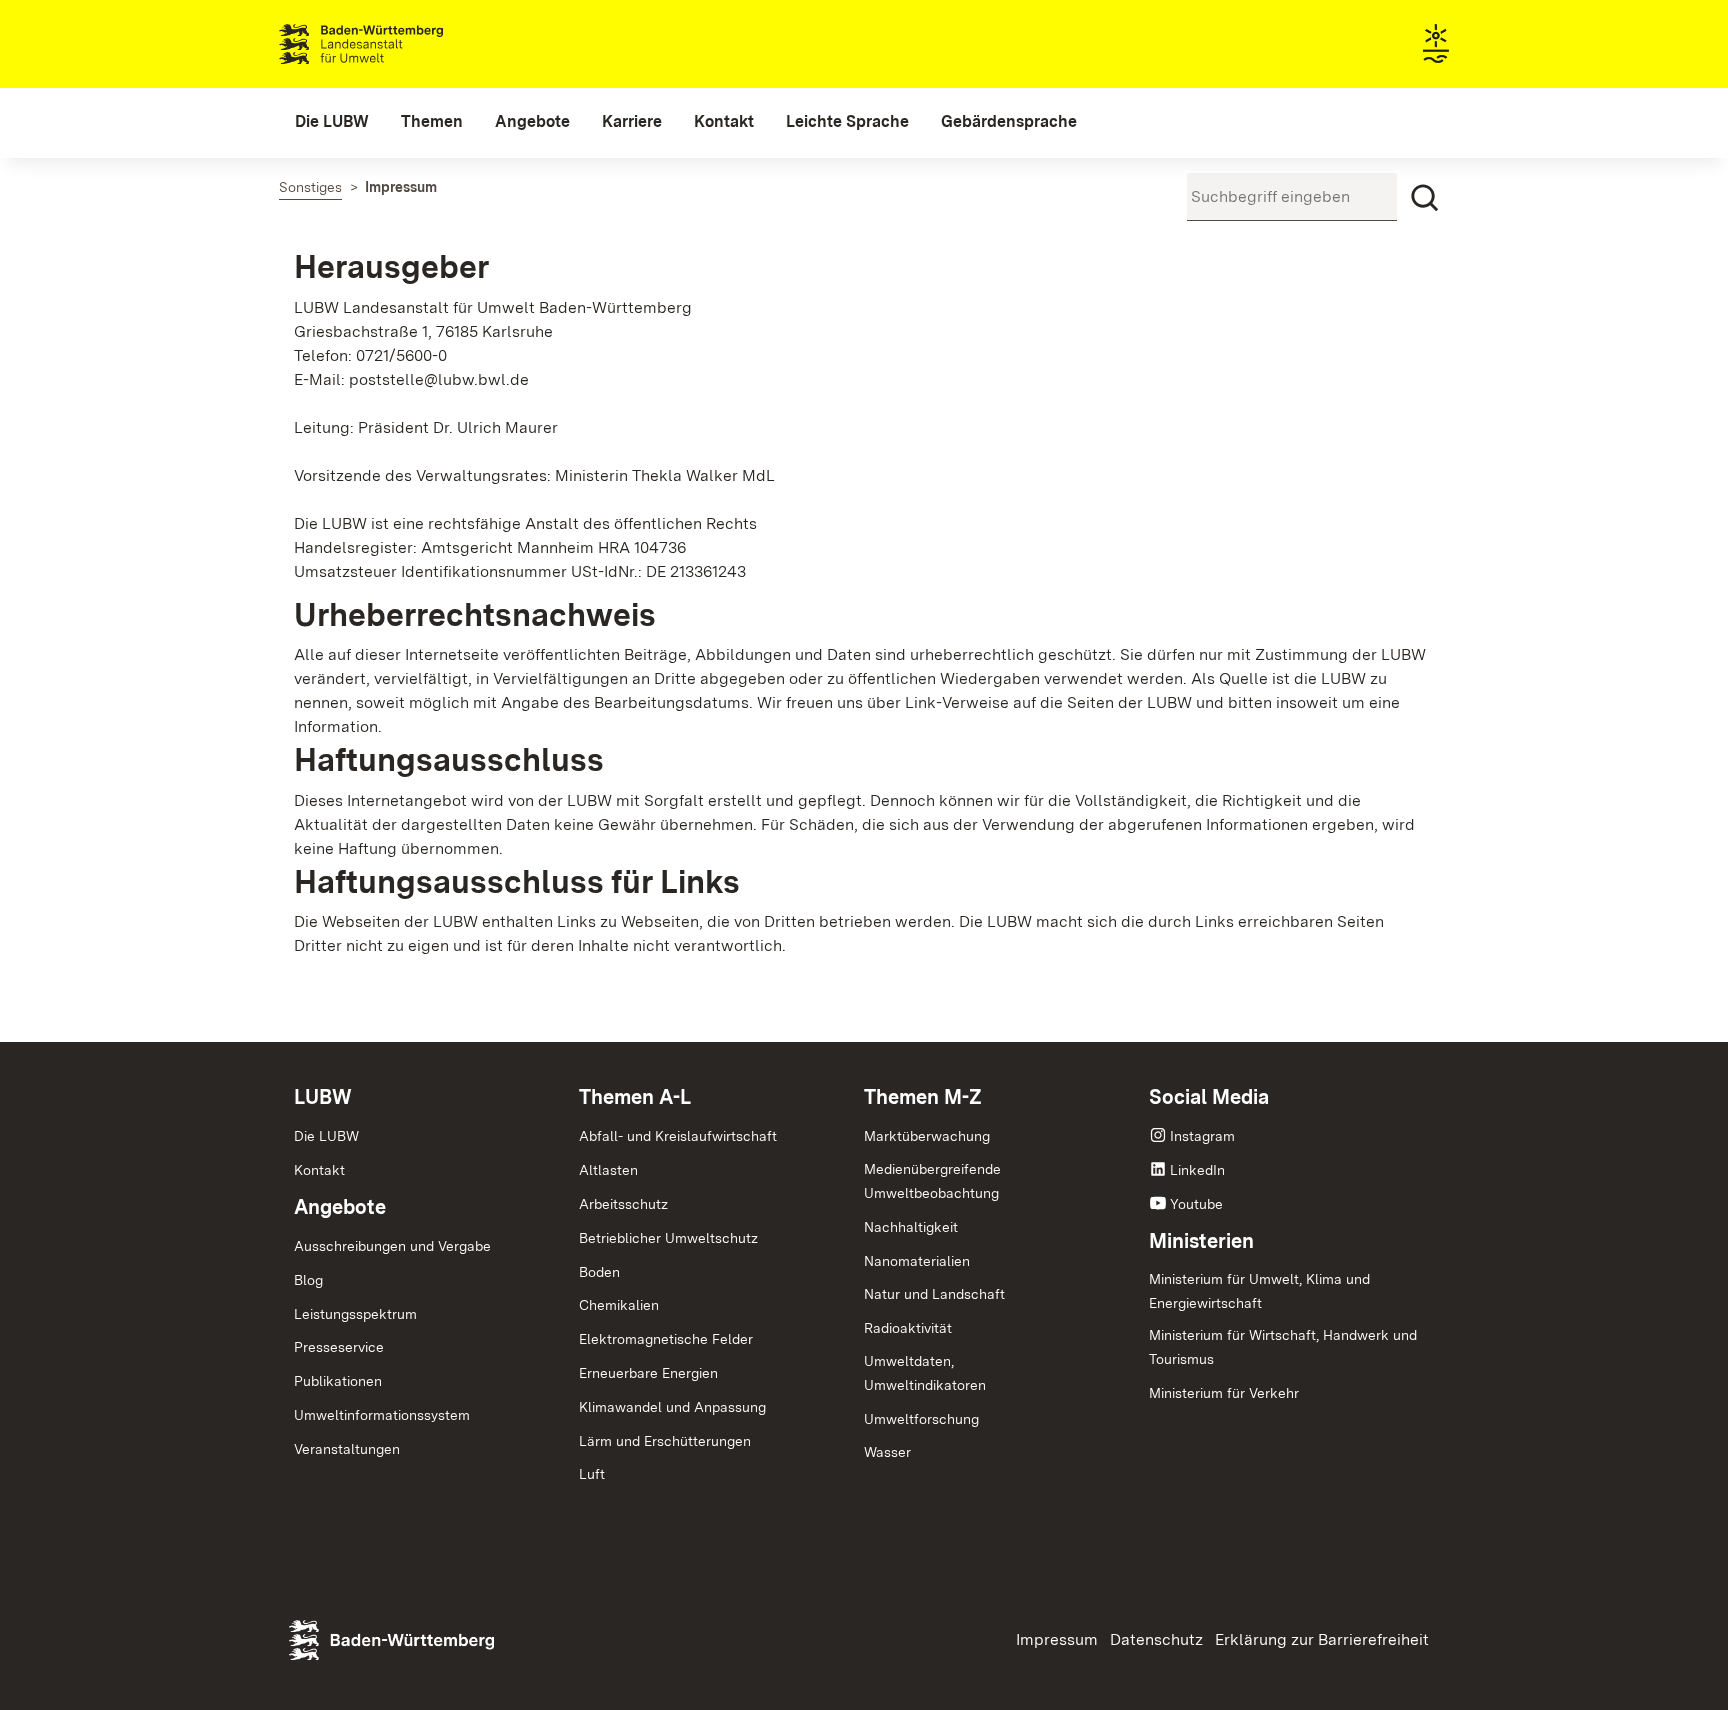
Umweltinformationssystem (382, 1415)
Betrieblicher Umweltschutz (668, 1238)
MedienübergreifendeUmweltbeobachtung (932, 1181)
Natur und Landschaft (934, 1294)
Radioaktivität (908, 1328)
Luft (592, 1474)
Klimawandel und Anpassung (672, 1407)
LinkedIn (1197, 1170)
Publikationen (338, 1381)
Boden (599, 1272)
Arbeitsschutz (623, 1204)
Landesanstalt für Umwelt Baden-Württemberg (396, 44)
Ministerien (1201, 1241)
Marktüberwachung (927, 1136)
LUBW (323, 1097)
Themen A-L (635, 1097)
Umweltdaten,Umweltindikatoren (925, 1373)
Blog (308, 1280)
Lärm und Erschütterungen (665, 1441)
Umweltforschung (921, 1419)
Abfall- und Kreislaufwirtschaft (678, 1136)
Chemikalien (619, 1305)
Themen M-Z (923, 1097)
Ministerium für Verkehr (1224, 1393)
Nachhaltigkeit (911, 1227)
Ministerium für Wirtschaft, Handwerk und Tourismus (1283, 1347)
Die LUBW (326, 1136)
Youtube (1196, 1204)
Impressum (1057, 1639)
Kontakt (319, 1170)
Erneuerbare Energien (648, 1373)
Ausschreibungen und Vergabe (392, 1246)
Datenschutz (1156, 1639)
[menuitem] (332, 122)
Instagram (1202, 1136)
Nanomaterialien (917, 1261)
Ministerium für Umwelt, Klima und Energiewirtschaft (1259, 1291)
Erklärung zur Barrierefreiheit (1322, 1639)
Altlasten (608, 1170)
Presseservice (339, 1347)
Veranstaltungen (347, 1449)
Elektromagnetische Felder (666, 1339)
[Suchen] (1425, 198)
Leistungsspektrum (355, 1314)
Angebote (340, 1207)
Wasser (887, 1452)
